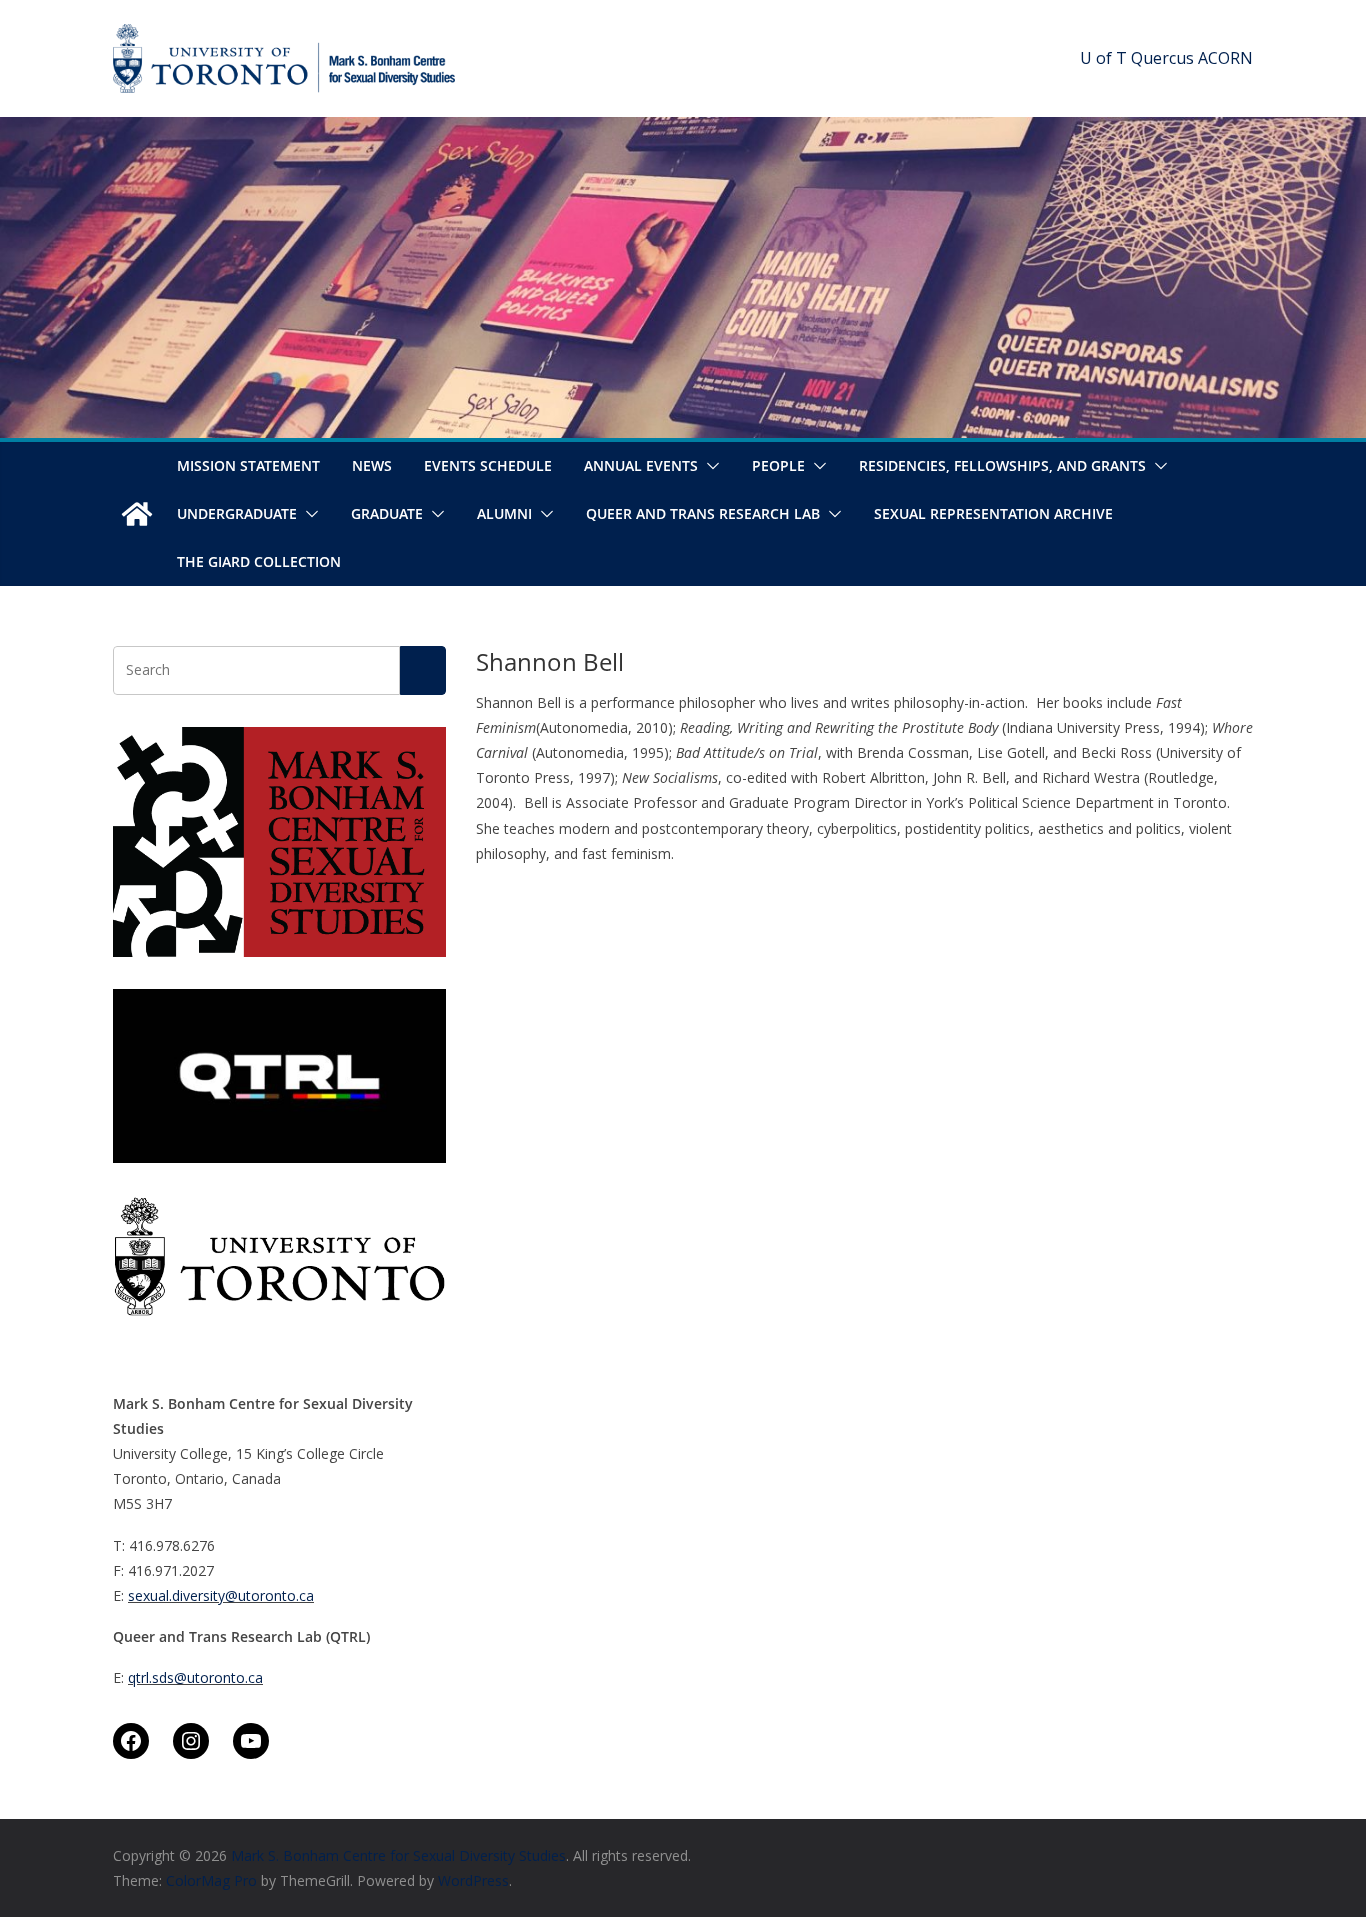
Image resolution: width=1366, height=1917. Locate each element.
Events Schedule (488, 465)
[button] (709, 466)
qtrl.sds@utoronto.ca (195, 1677)
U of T (1103, 58)
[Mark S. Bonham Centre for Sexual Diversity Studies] (137, 514)
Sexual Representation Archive (993, 513)
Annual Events (641, 465)
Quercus (1162, 58)
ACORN (1225, 58)
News (372, 465)
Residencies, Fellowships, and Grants (1002, 465)
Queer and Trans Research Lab (703, 513)
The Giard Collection (259, 561)
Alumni (504, 513)
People (778, 465)
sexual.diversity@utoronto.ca (221, 1595)
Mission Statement (248, 465)
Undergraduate (237, 513)
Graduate (387, 513)
